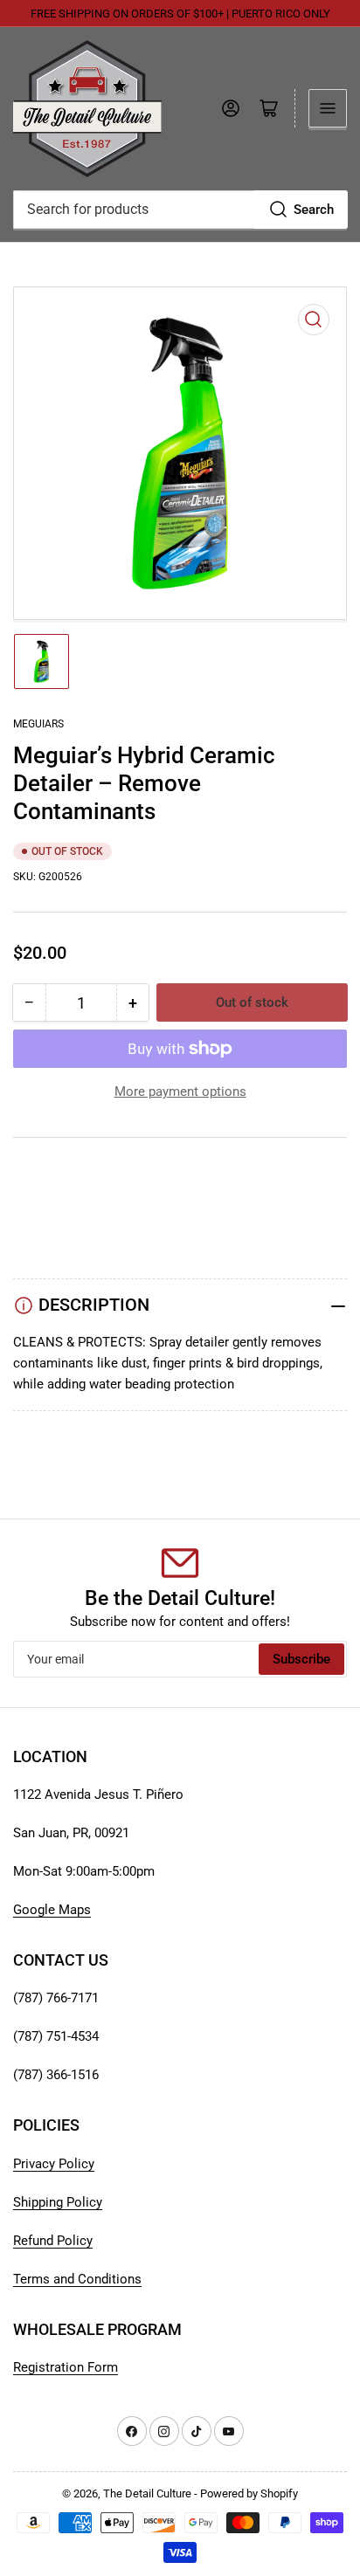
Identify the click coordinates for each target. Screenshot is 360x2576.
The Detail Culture (147, 2493)
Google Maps (52, 1910)
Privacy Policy (54, 2164)
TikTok (33, 1195)
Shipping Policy (58, 2202)
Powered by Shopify (249, 2493)
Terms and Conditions (77, 2279)
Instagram (42, 1216)
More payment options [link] (180, 1092)
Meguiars (38, 724)
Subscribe (301, 1659)
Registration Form (66, 2367)
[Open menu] (328, 108)
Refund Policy (53, 2241)
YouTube (38, 1174)
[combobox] (180, 210)
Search (314, 210)
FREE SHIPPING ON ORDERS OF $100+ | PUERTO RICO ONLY (180, 14)
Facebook (42, 1237)
